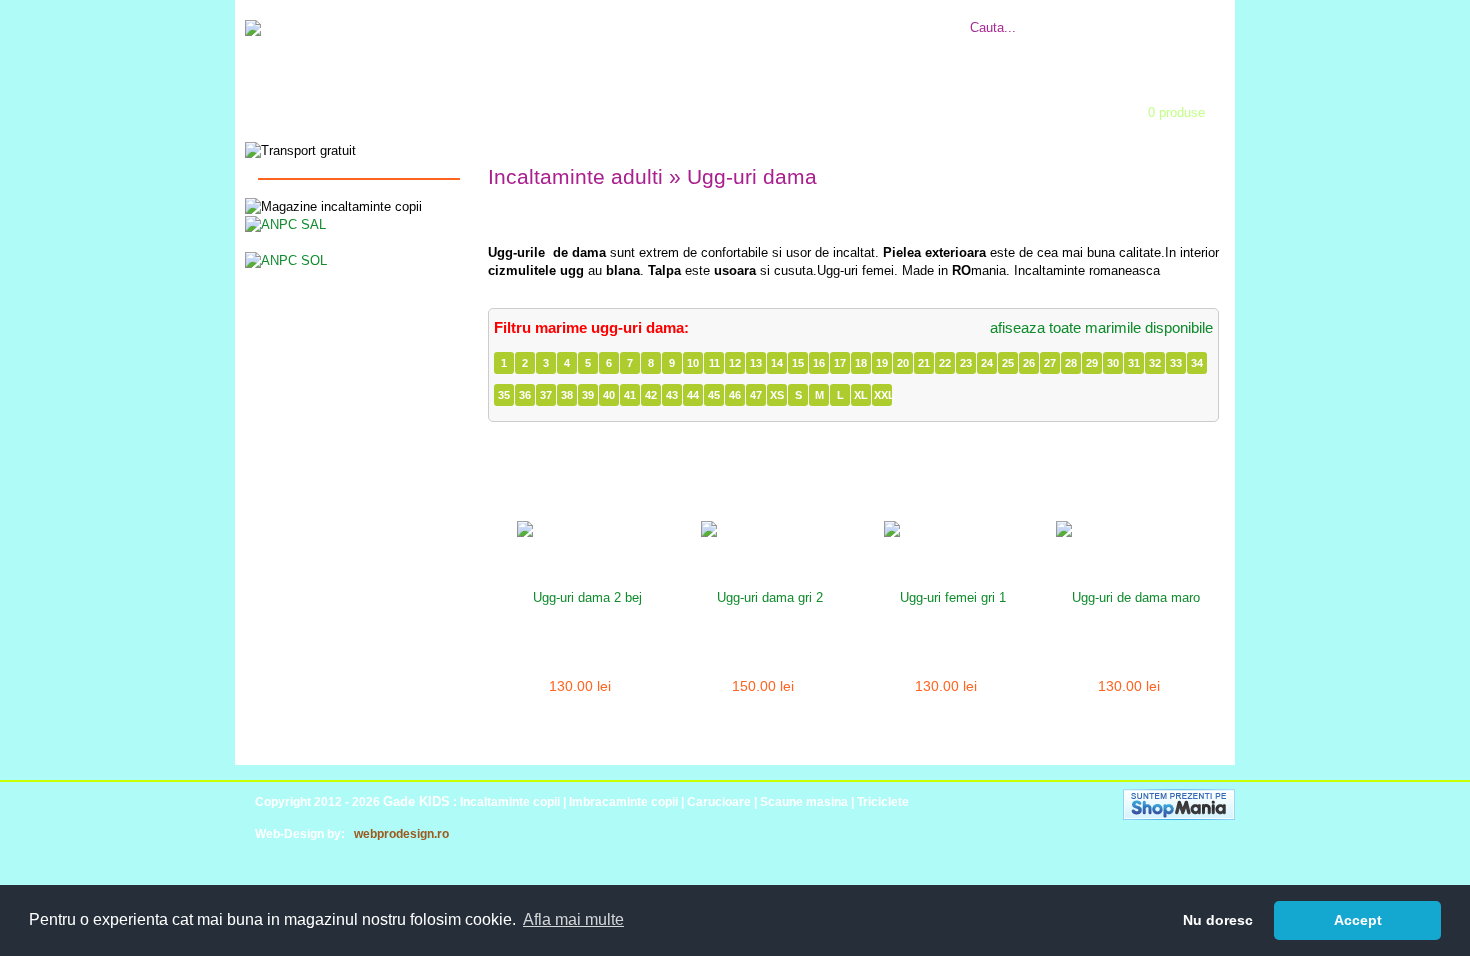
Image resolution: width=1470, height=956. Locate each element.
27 (1050, 363)
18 (861, 363)
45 (714, 395)
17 (840, 363)
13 (756, 363)
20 (903, 363)
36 (525, 395)
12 (735, 363)
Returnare (786, 16)
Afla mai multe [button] (573, 919)
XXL (883, 395)
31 (1134, 363)
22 (945, 363)
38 (567, 395)
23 (966, 363)
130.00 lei (580, 686)
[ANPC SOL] (286, 259)
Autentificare (640, 106)
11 (714, 363)
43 (672, 395)
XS (777, 395)
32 (1155, 363)
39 (588, 395)
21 (924, 363)
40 (609, 395)
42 (651, 395)
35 (504, 395)
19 (882, 363)
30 (1113, 363)
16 (819, 363)
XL (861, 395)
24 (987, 363)
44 (693, 395)
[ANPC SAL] (285, 223)
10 (693, 363)
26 (1029, 363)
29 (1092, 363)
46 (735, 395)
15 (798, 363)
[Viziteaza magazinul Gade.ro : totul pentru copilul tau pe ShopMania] (1179, 816)
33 (1176, 363)
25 (1008, 363)
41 (630, 395)
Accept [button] (1358, 920)
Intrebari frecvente (644, 16)
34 (1197, 363)
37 (546, 395)
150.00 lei (763, 686)
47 (756, 395)
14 (777, 363)
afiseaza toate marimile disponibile (1101, 327)
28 (1071, 363)
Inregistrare (770, 106)
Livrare (727, 16)
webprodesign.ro (401, 834)
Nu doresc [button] (1218, 920)
